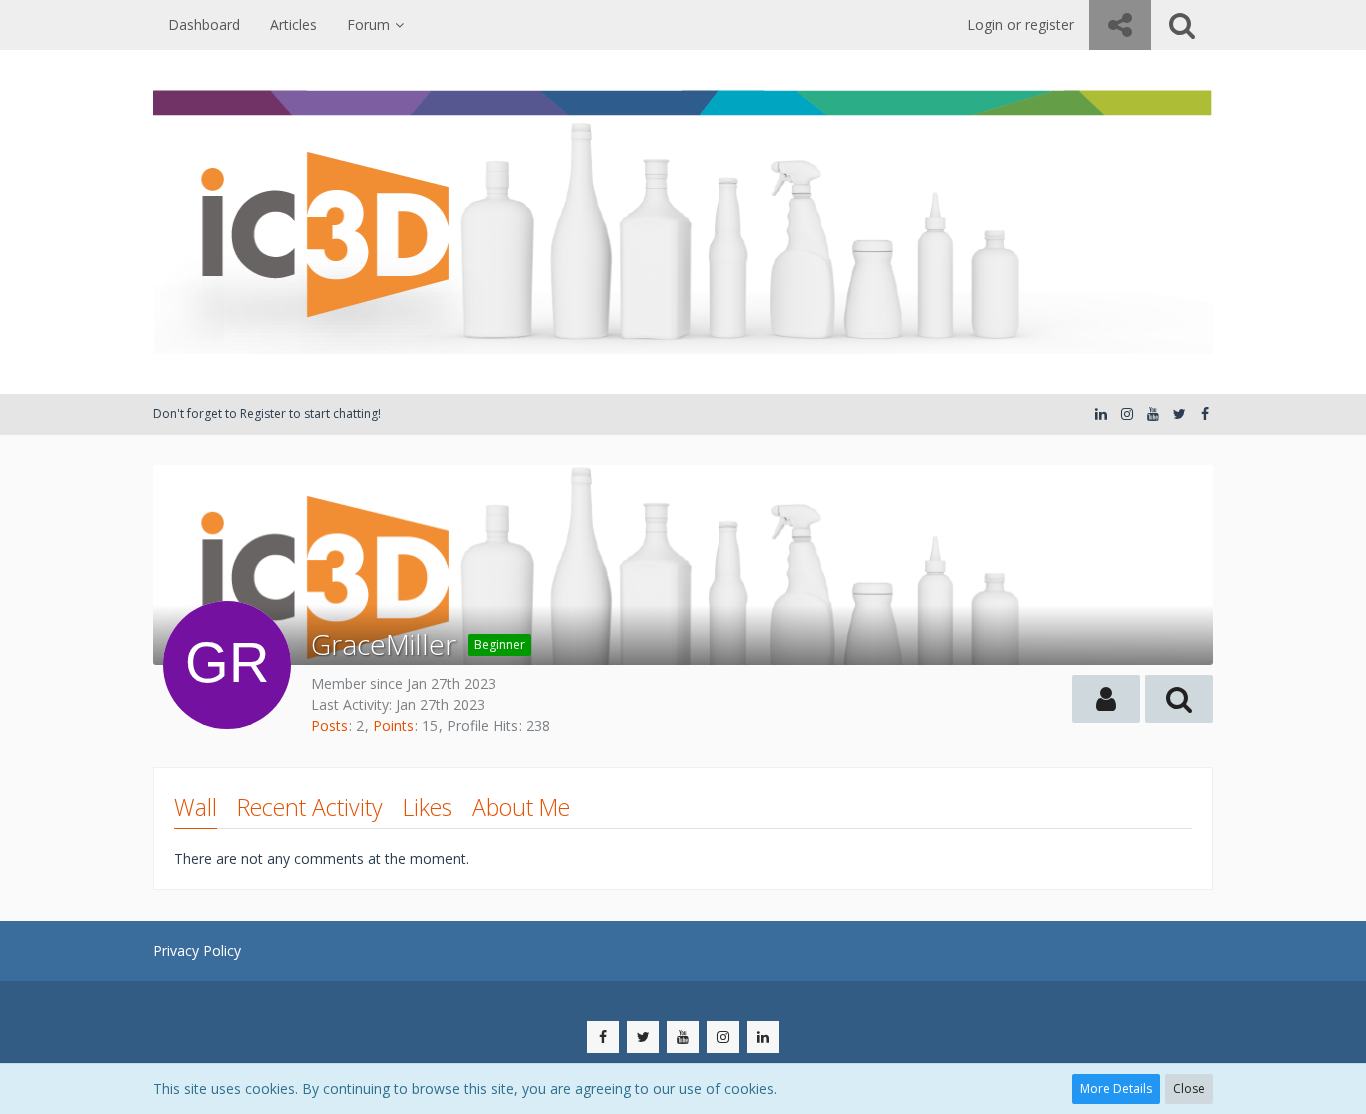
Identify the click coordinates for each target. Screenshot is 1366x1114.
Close (1189, 1088)
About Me (521, 807)
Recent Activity (310, 807)
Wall (195, 807)
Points (393, 725)
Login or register (1020, 24)
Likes (427, 807)
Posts (329, 725)
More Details (1116, 1088)
